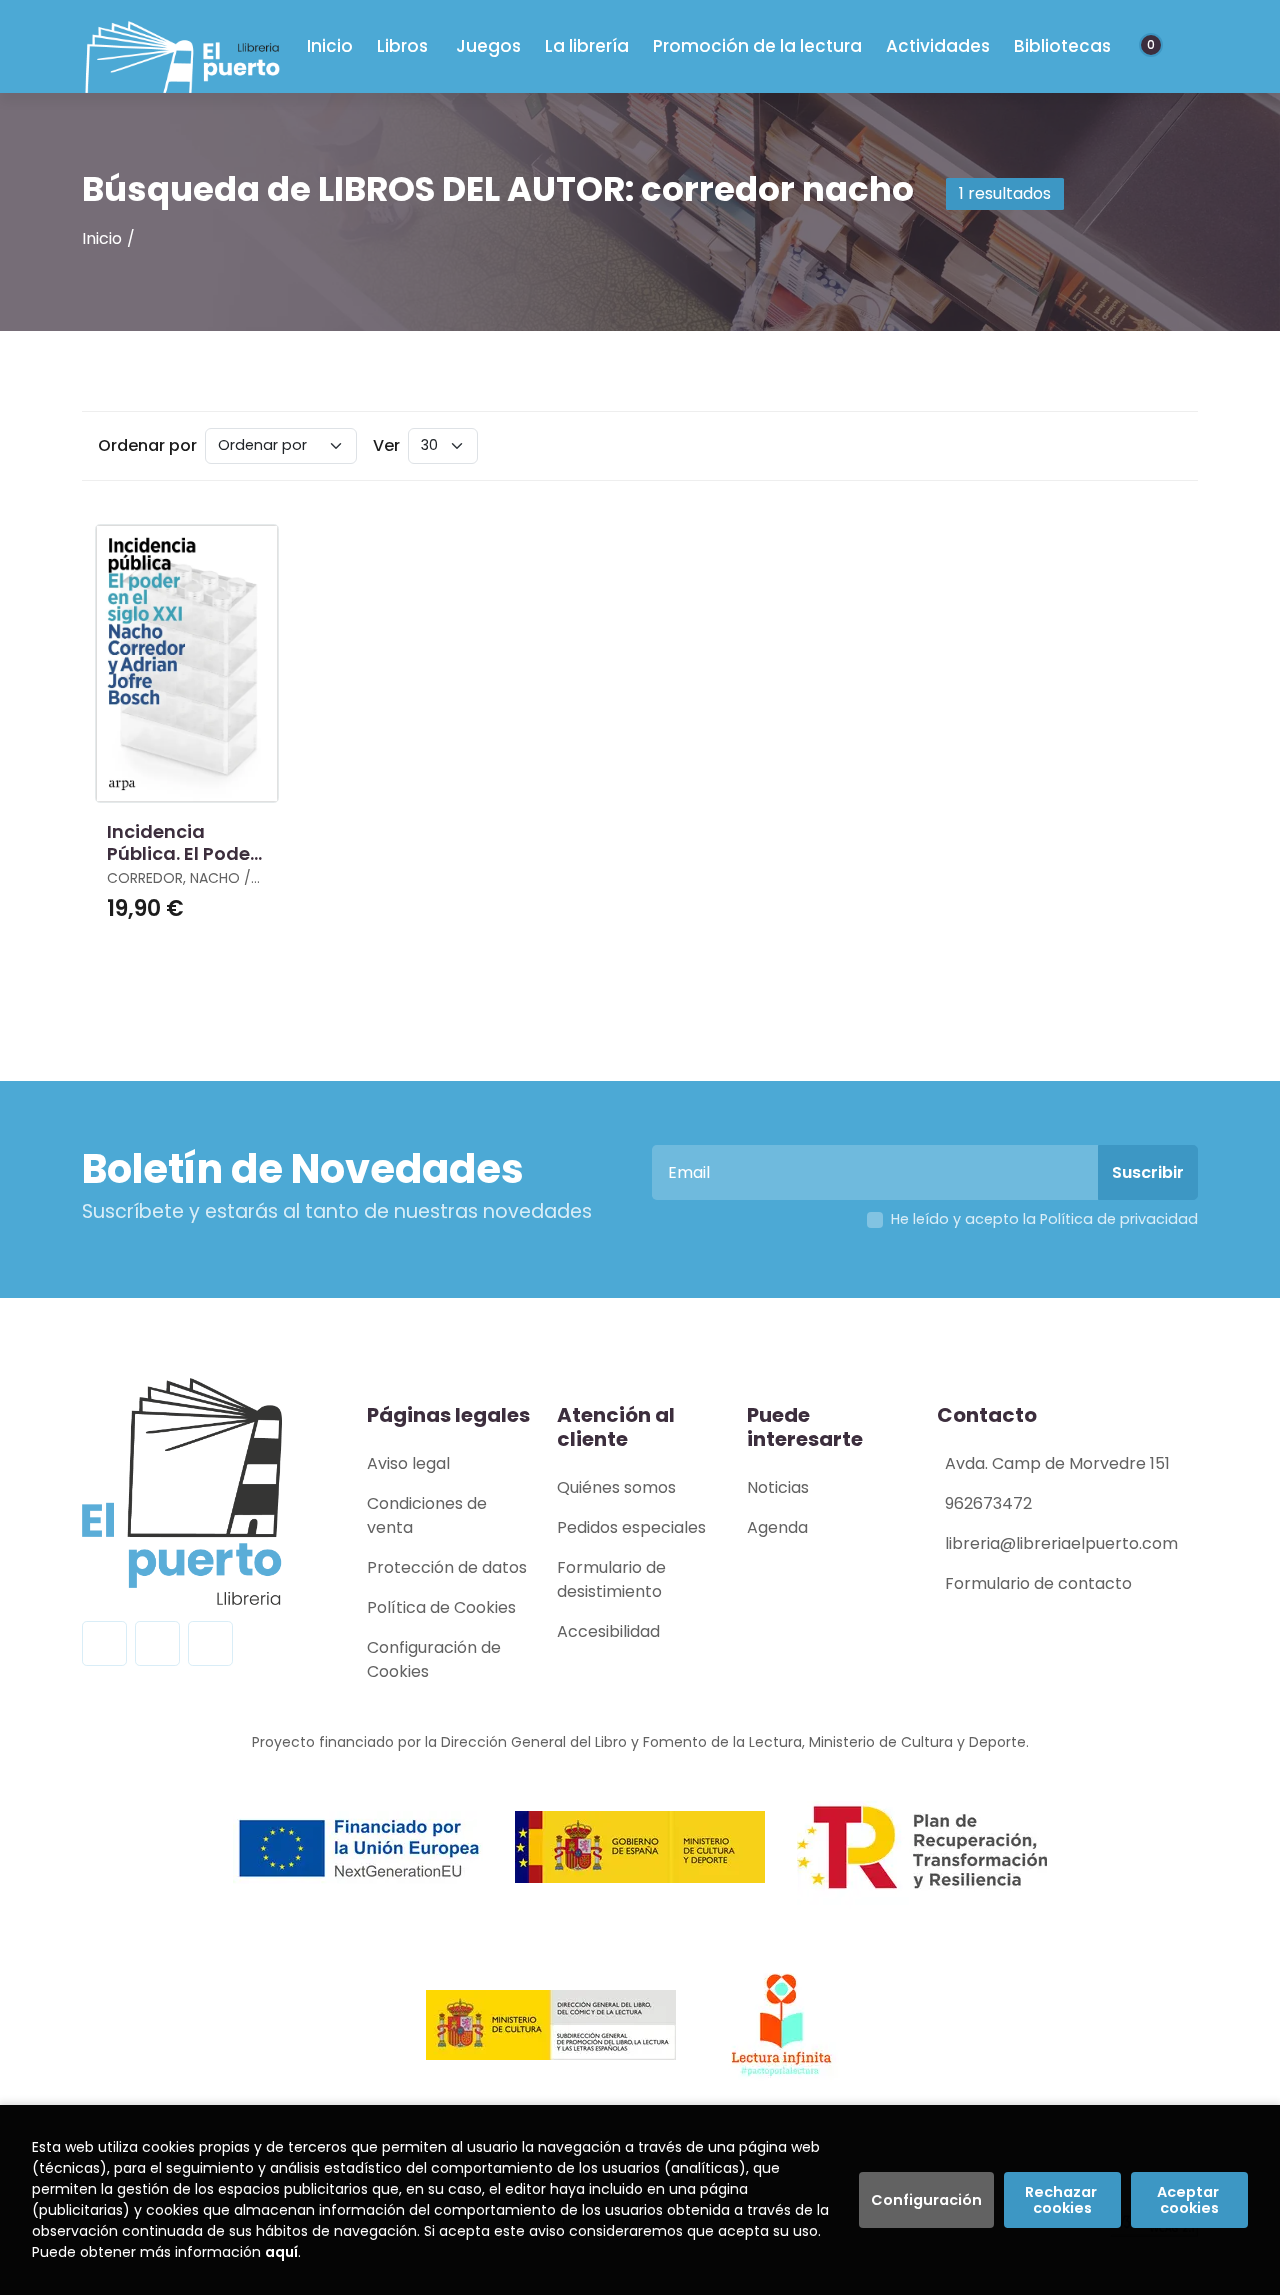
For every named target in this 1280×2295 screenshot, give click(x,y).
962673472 (988, 1503)
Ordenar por (147, 445)
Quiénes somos (616, 1487)
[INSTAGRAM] (157, 1643)
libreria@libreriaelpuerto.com (1061, 1543)
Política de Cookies (441, 1607)
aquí (281, 2252)
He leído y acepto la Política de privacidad (1044, 1219)
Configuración (926, 2200)
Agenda (777, 1527)
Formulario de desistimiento (611, 1579)
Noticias (778, 1487)
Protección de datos (447, 1567)
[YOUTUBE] (210, 1643)
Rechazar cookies (1062, 2200)
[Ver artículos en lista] (1164, 446)
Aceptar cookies (1189, 2200)
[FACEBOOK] (104, 1643)
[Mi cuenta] (1176, 47)
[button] (1158, 47)
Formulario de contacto (1038, 1583)
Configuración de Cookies (434, 1659)
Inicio (102, 238)
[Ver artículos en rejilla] (1136, 446)
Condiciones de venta (427, 1515)
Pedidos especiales (631, 1527)
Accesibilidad (608, 1631)
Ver (386, 445)
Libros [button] (402, 46)
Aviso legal (408, 1463)
